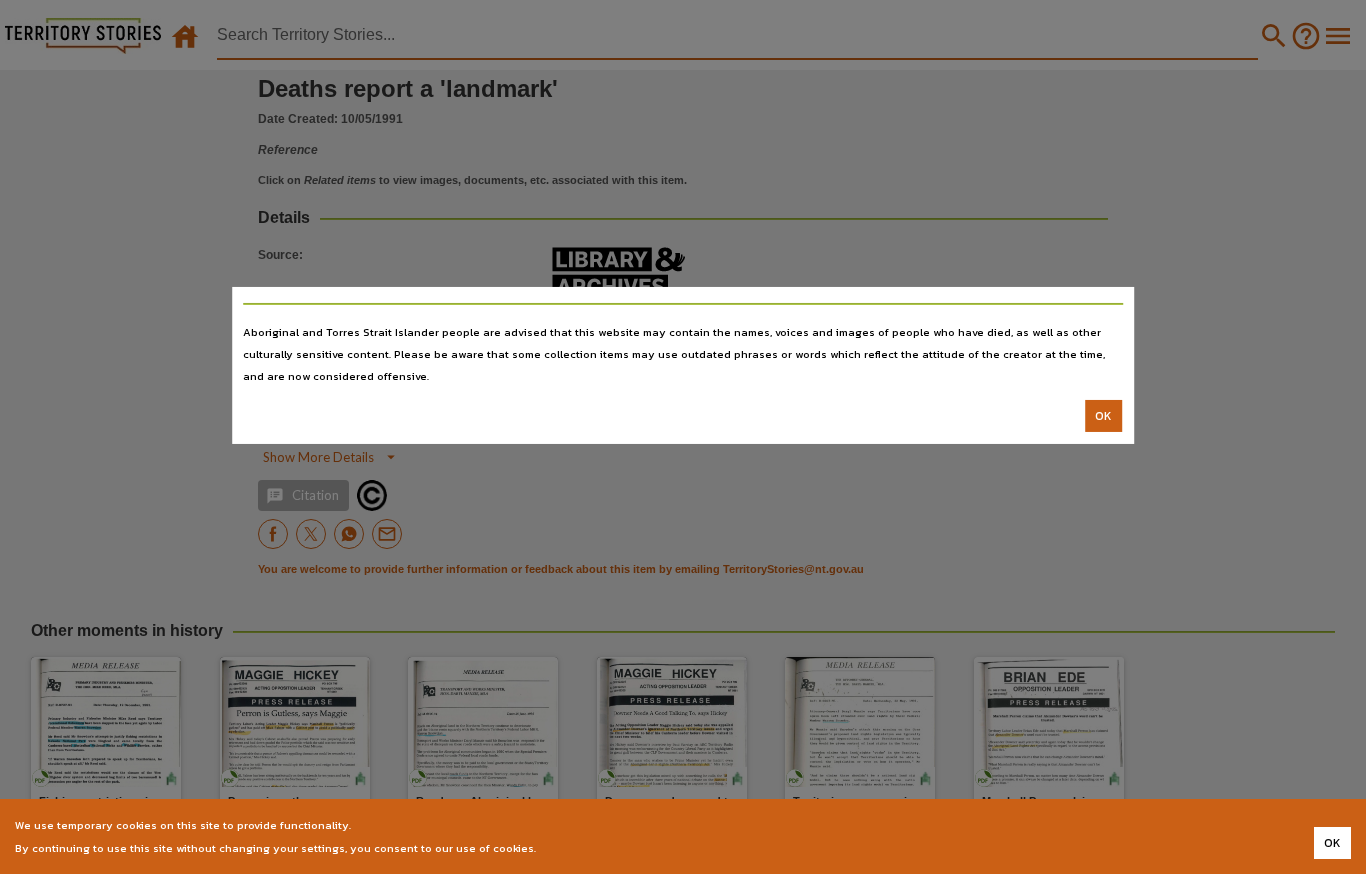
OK (1103, 416)
